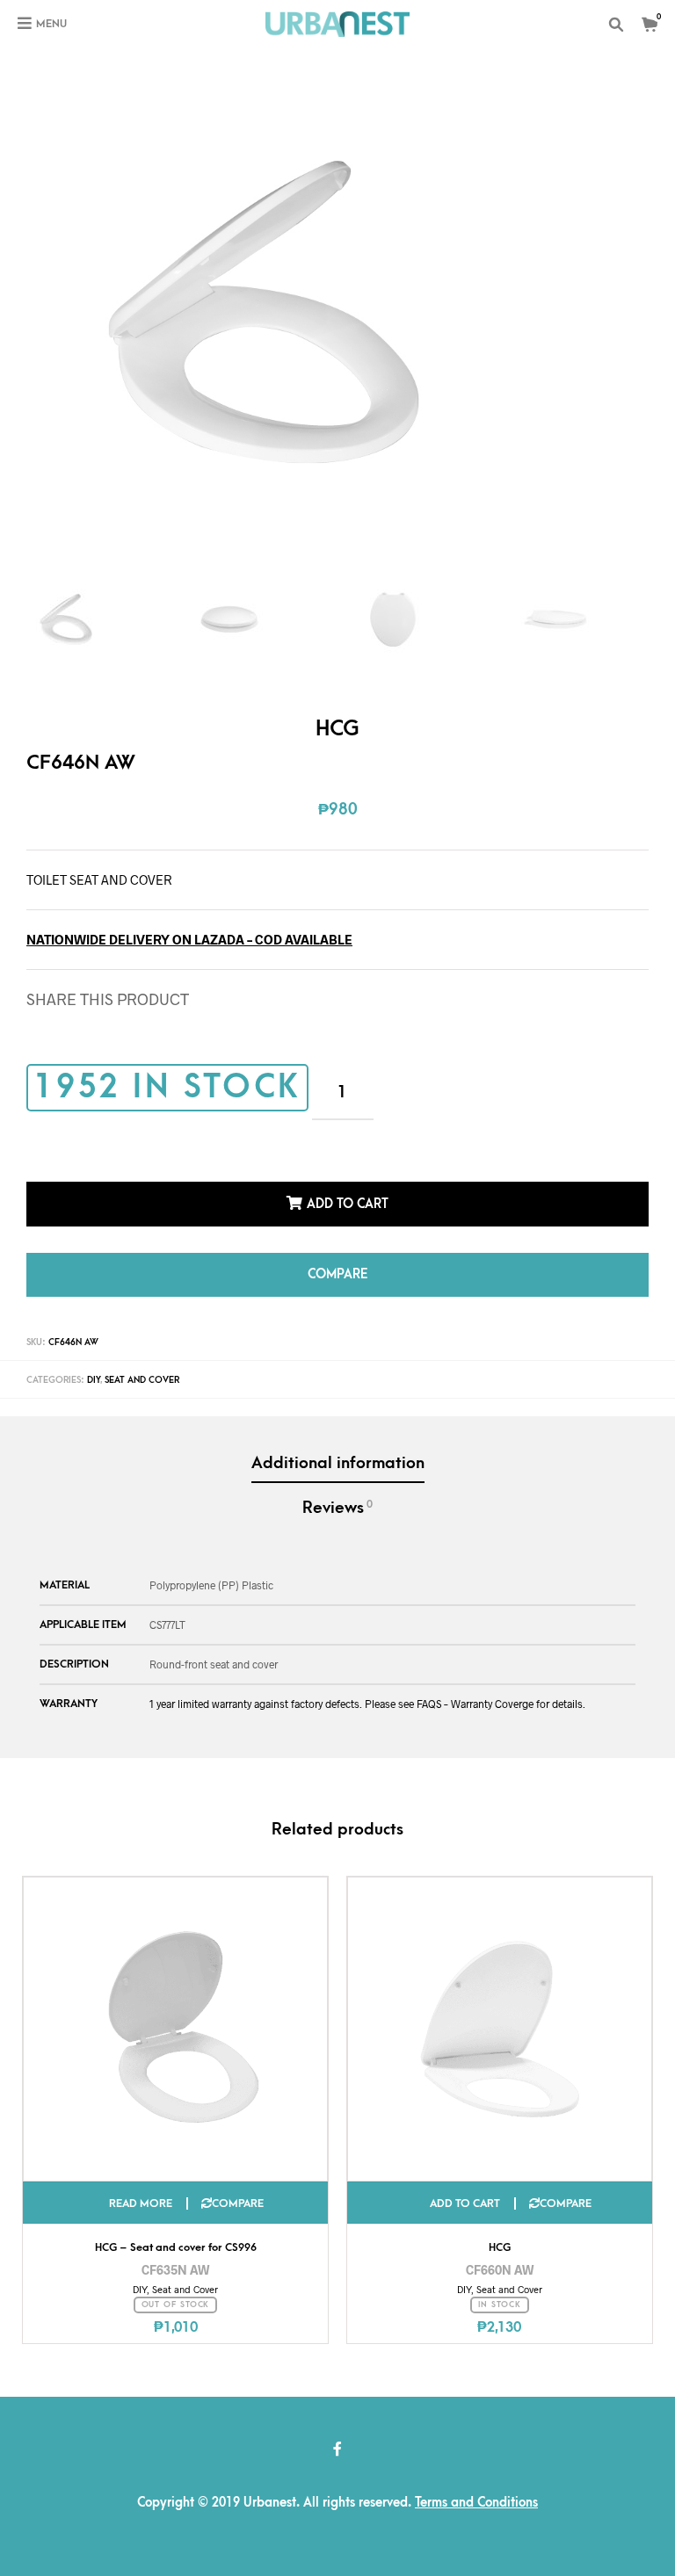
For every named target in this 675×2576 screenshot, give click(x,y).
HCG (500, 2247)
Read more (141, 2203)
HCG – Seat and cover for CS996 (176, 2247)
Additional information (338, 1463)
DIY (94, 1380)
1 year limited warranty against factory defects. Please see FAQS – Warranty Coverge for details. (367, 1704)
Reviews (337, 1508)
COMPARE (337, 1274)
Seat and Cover (142, 1380)
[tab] (337, 1465)
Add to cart (348, 1204)
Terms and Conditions (476, 2503)
